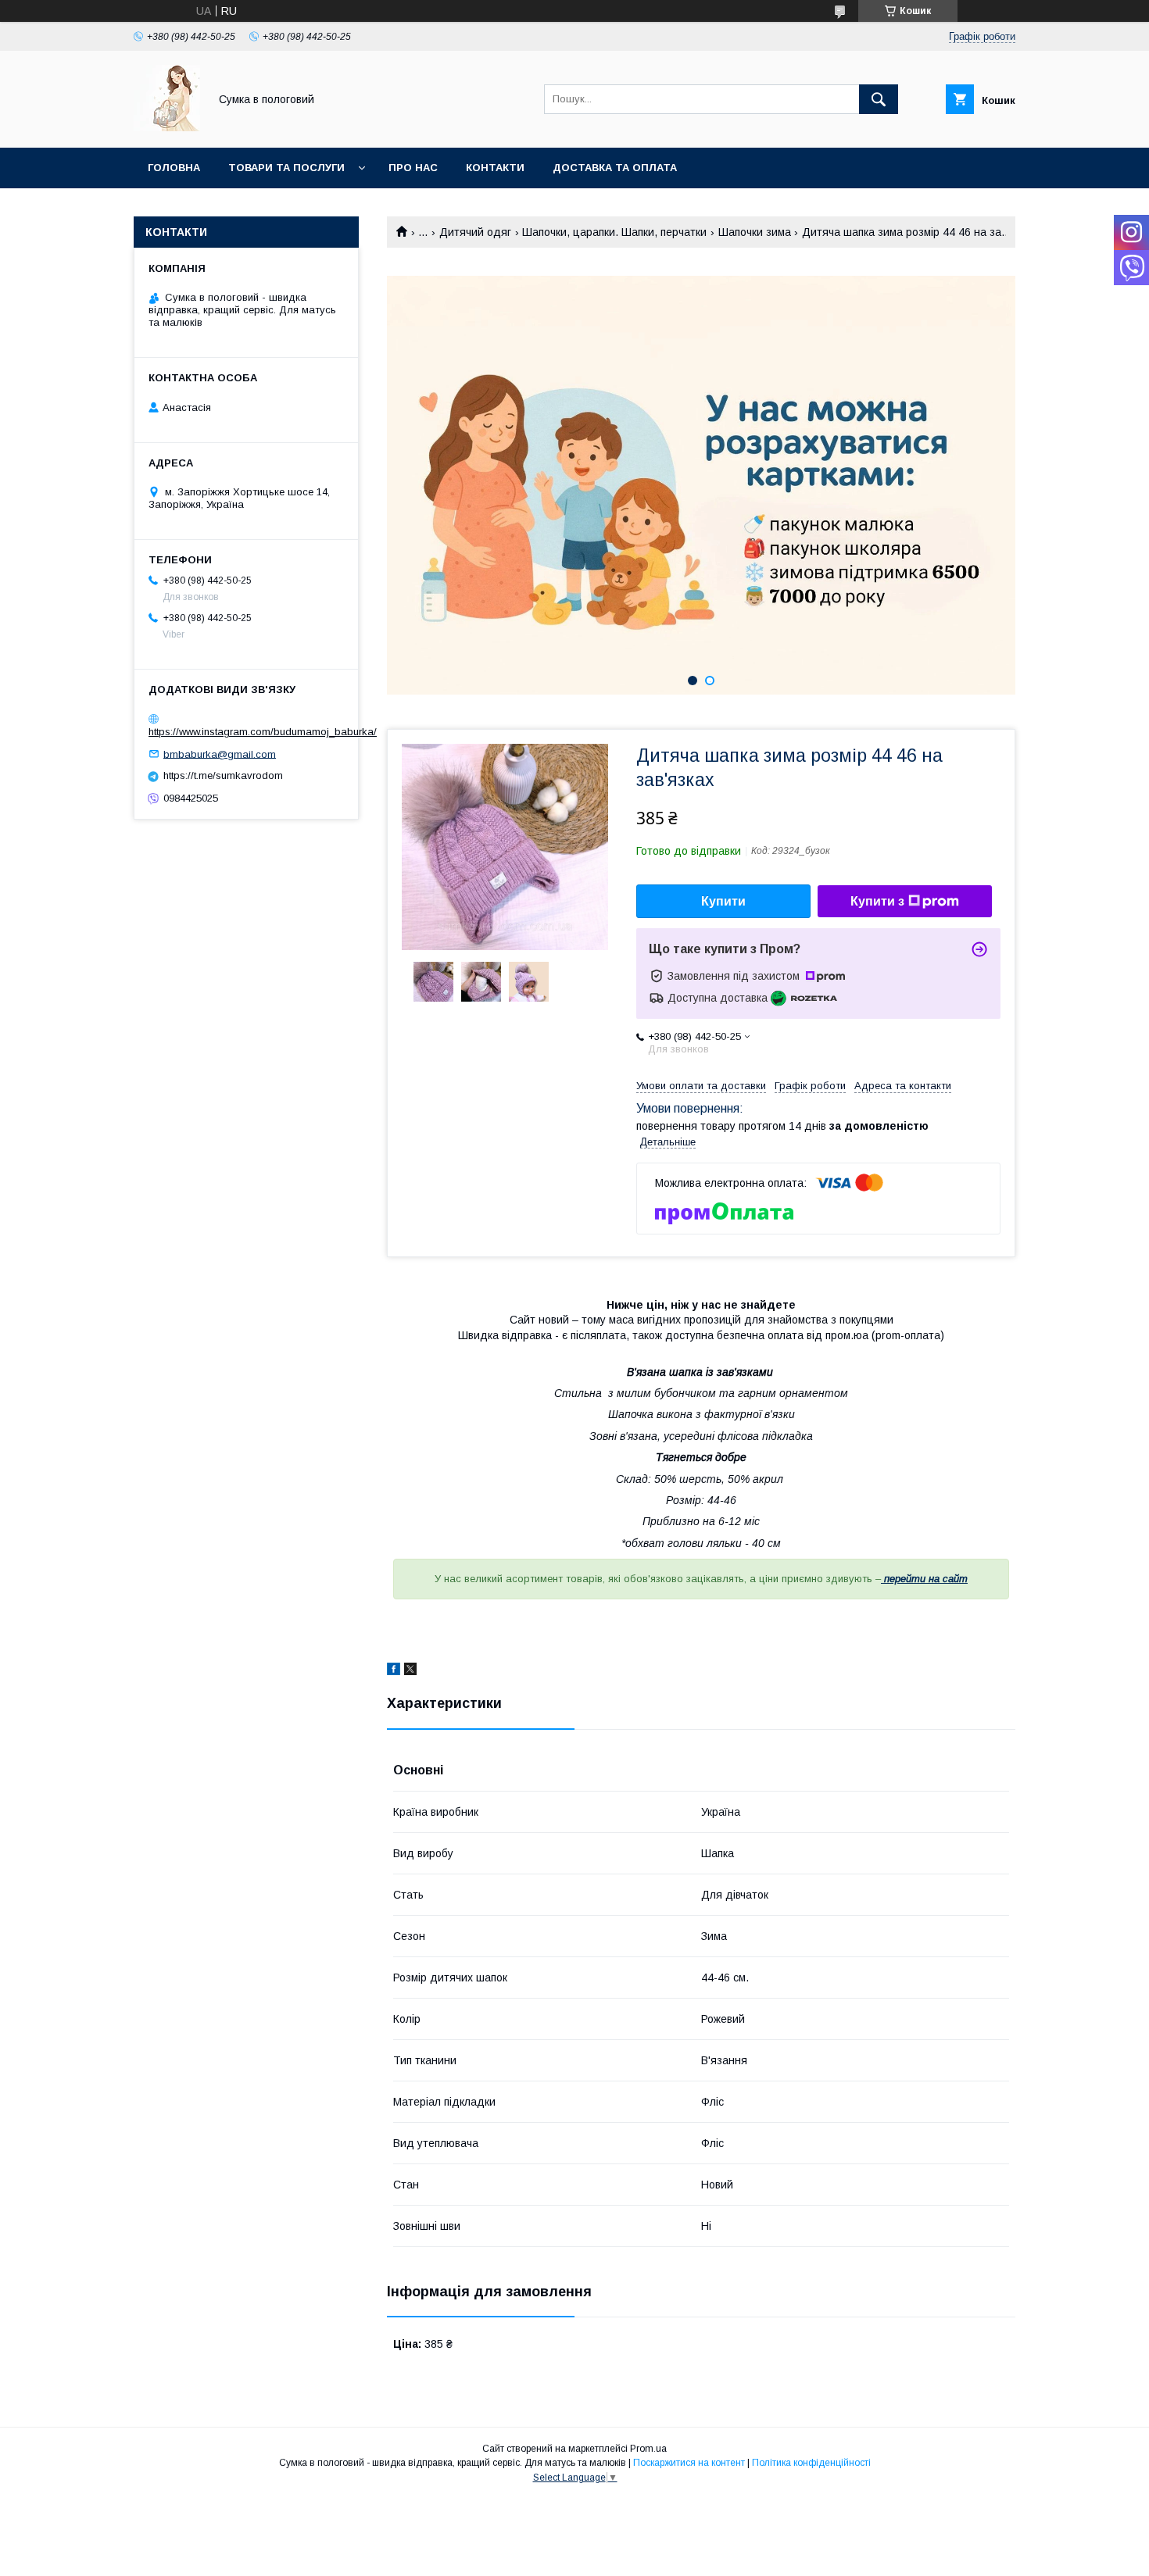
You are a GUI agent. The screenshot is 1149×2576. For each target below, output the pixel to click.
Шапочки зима (755, 232)
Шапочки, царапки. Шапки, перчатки (614, 232)
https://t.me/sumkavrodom (223, 775)
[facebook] (394, 1671)
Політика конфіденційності (811, 2463)
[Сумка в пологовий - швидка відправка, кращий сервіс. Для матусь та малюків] (167, 127)
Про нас (413, 168)
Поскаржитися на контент (689, 2463)
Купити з (877, 901)
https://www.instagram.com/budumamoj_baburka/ (263, 732)
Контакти (495, 168)
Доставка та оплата (615, 168)
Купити (723, 901)
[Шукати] (879, 99)
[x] (410, 1671)
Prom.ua (648, 2449)
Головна (174, 168)
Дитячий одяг (475, 232)
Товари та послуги (286, 168)
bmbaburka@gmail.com (220, 754)
